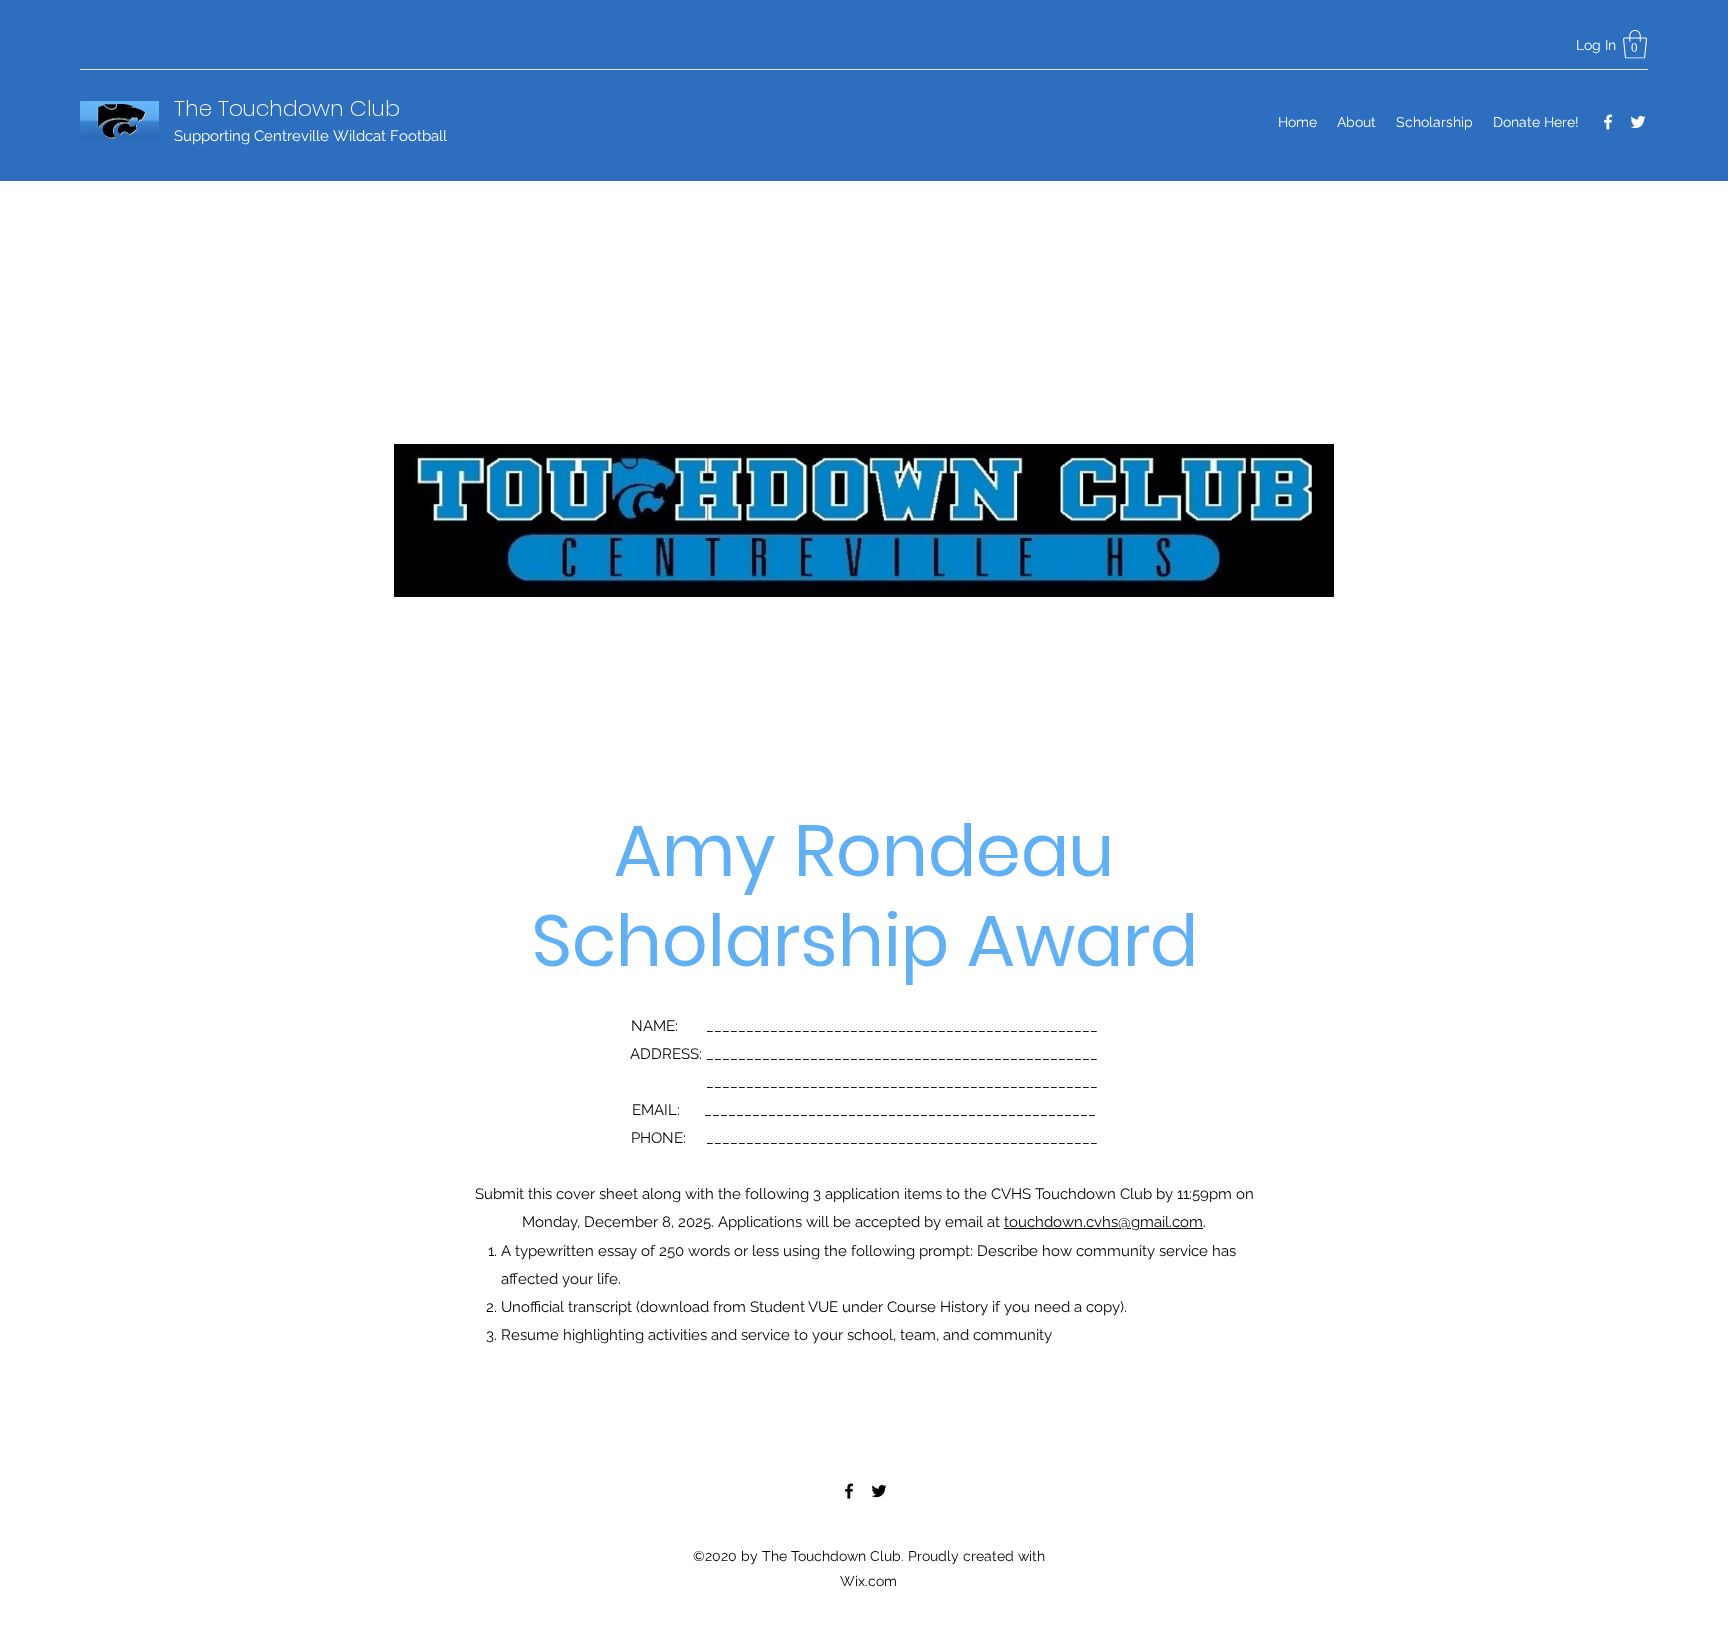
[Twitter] (1638, 122)
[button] (1635, 44)
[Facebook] (1608, 122)
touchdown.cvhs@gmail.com (1103, 1222)
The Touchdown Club (287, 108)
